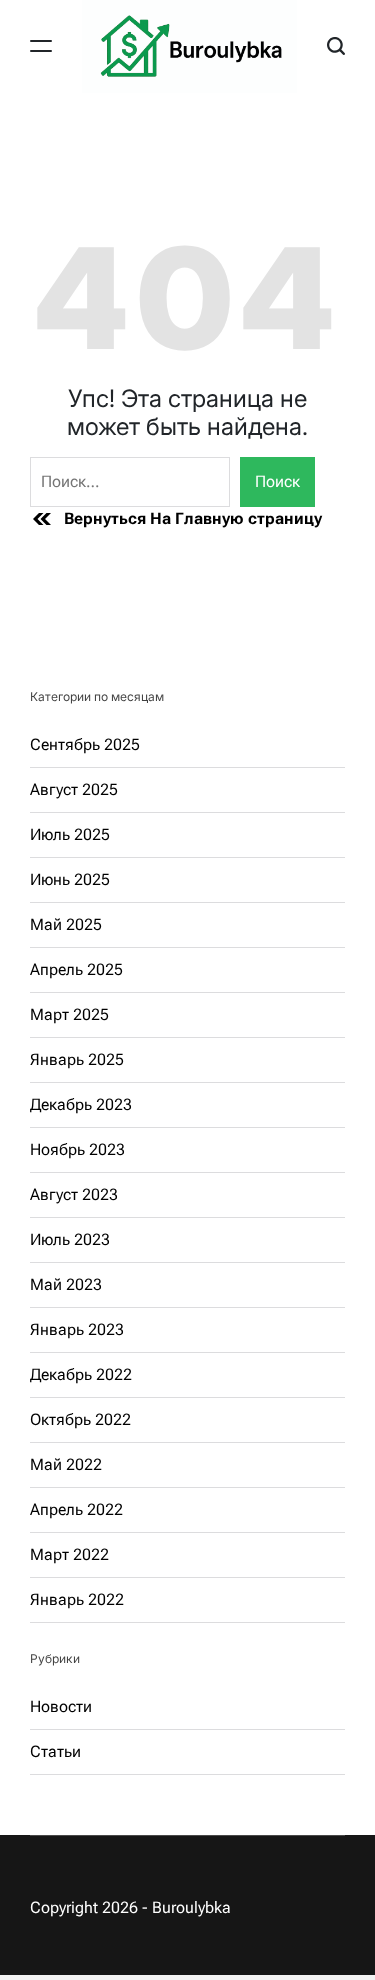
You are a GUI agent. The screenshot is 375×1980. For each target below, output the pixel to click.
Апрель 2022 (76, 1509)
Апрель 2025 (76, 969)
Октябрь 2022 (80, 1419)
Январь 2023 (77, 1329)
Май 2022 (66, 1464)
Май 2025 (66, 924)
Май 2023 (66, 1284)
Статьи (55, 1751)
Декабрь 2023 (81, 1104)
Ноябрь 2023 (77, 1149)
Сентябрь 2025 (85, 744)
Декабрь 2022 (81, 1374)
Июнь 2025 (70, 879)
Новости (61, 1706)
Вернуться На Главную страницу (193, 518)
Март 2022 (69, 1554)
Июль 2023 (70, 1239)
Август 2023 (74, 1194)
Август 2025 (74, 789)
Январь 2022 (77, 1599)
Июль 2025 (70, 834)
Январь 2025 (77, 1059)
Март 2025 (69, 1014)
